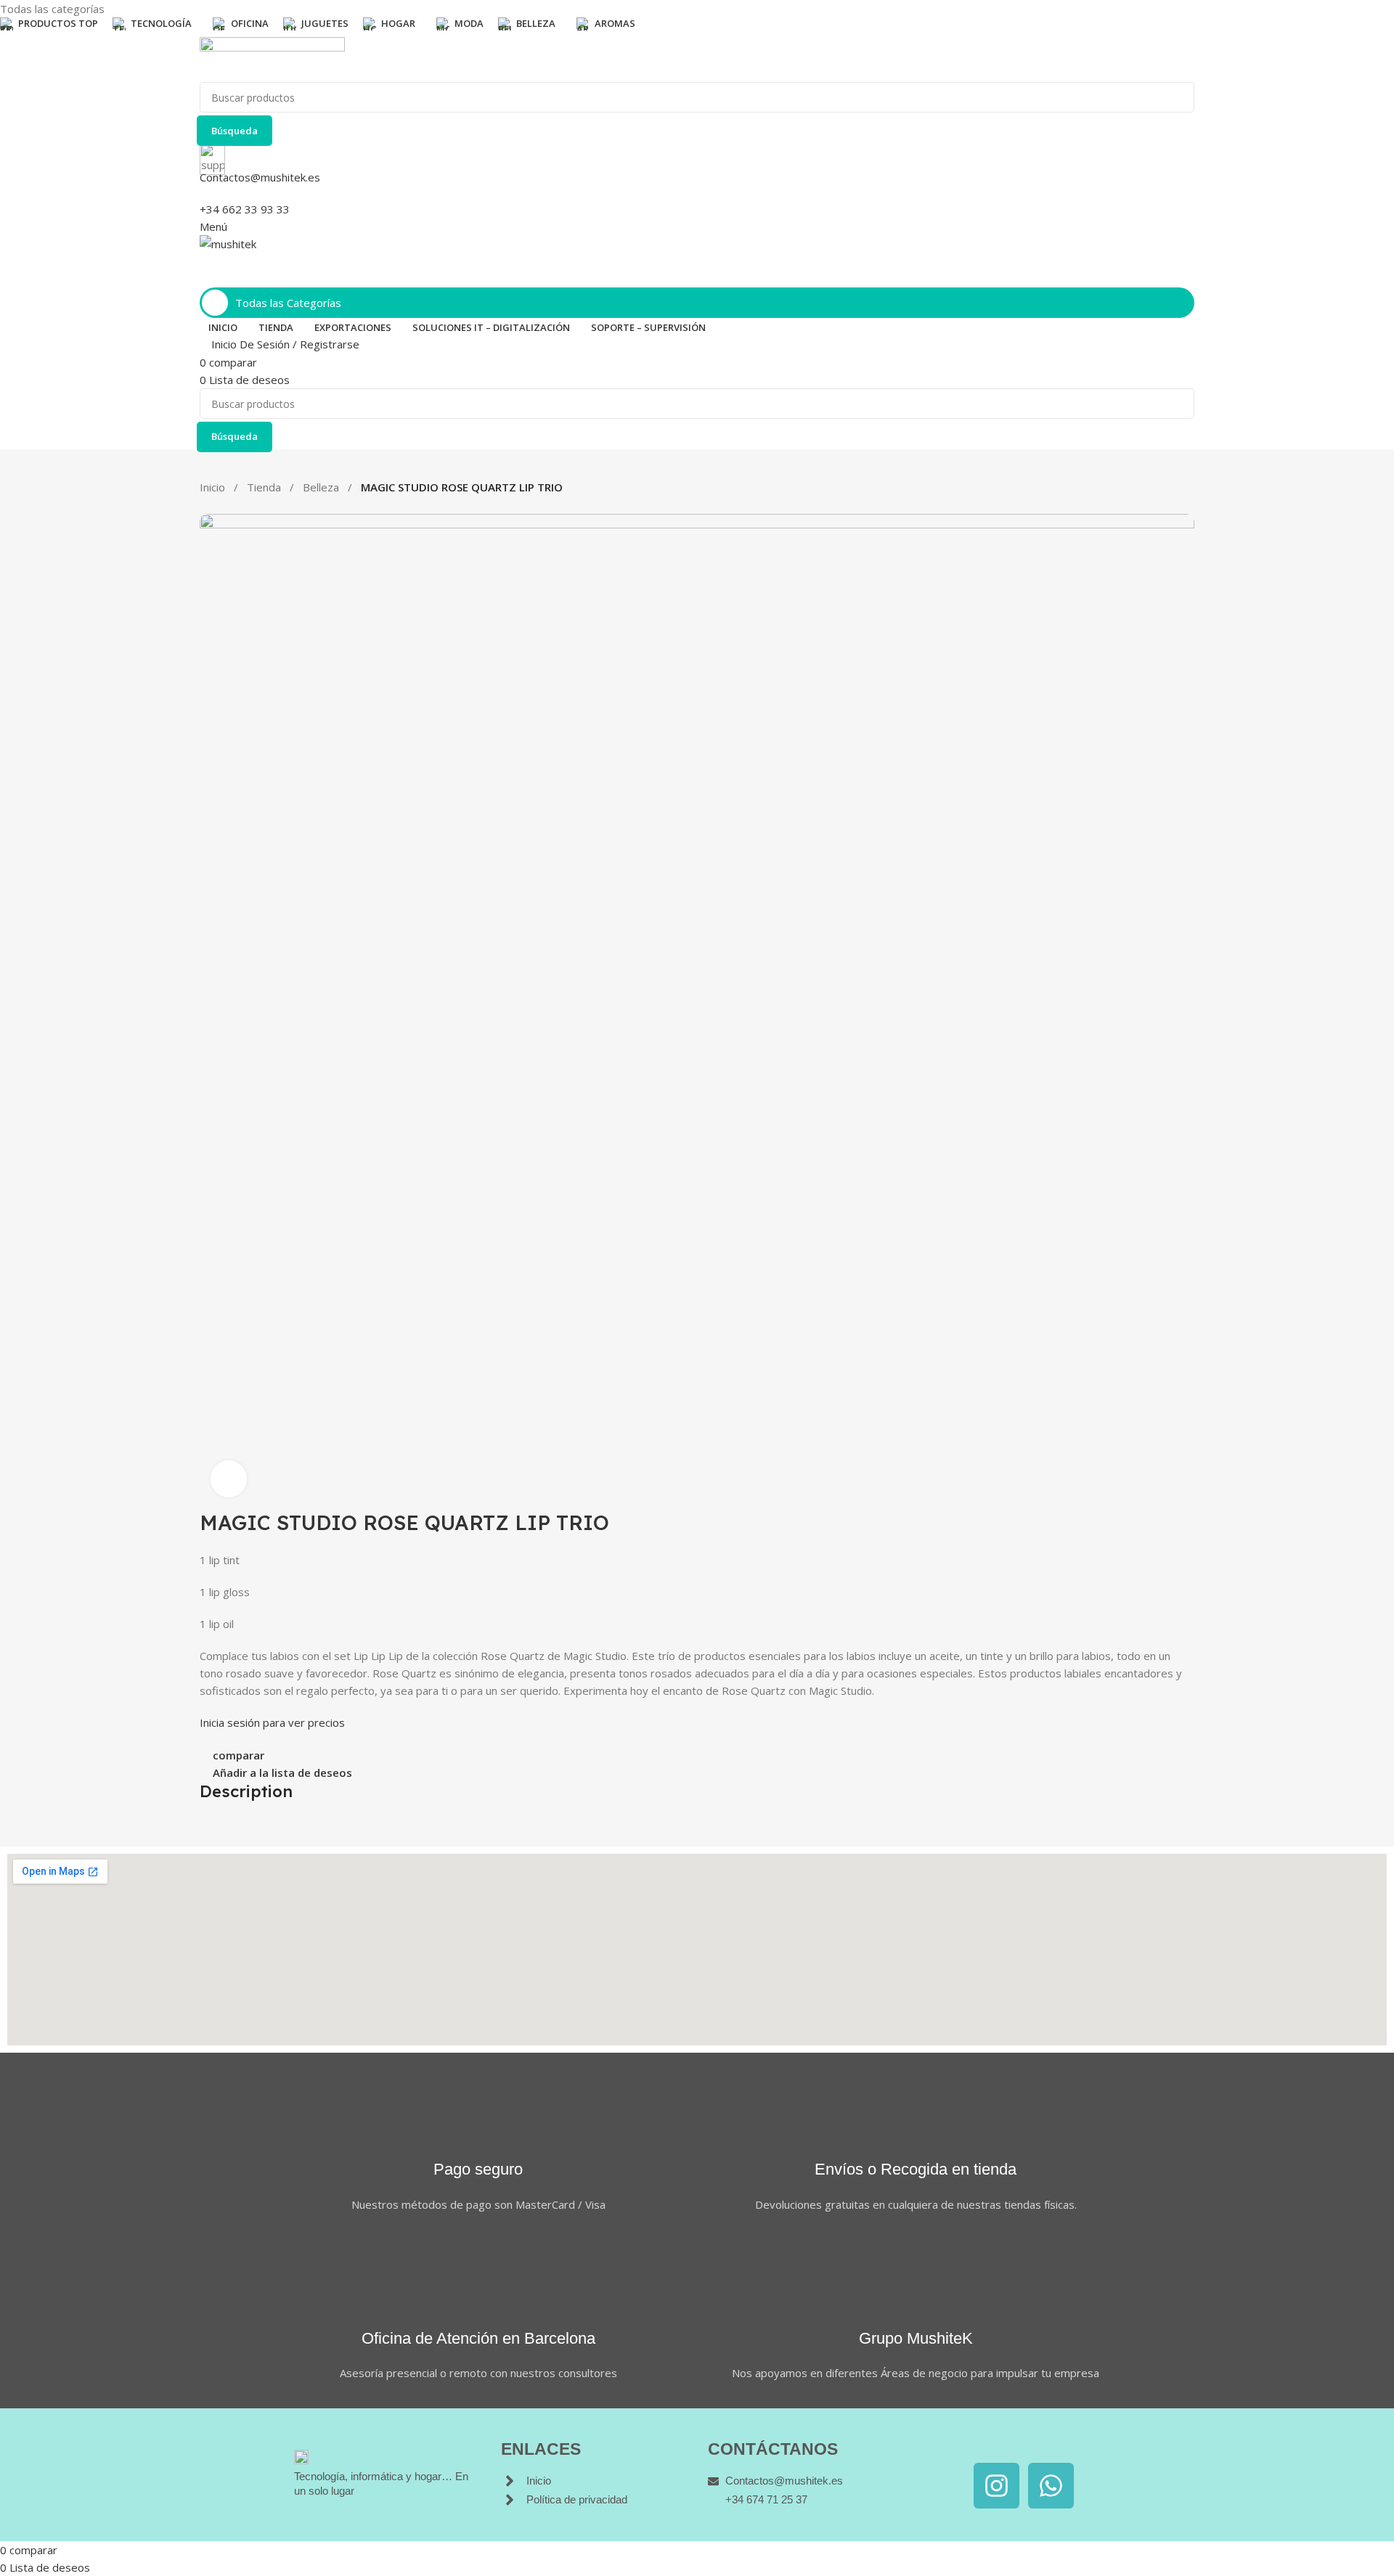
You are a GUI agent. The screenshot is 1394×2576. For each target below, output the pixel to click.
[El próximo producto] (236, 507)
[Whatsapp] (1051, 2486)
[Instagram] (996, 2486)
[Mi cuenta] (204, 278)
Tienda (264, 487)
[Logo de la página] (697, 60)
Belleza (321, 487)
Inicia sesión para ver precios (272, 1722)
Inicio (212, 487)
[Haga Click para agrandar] (229, 1479)
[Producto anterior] (207, 507)
